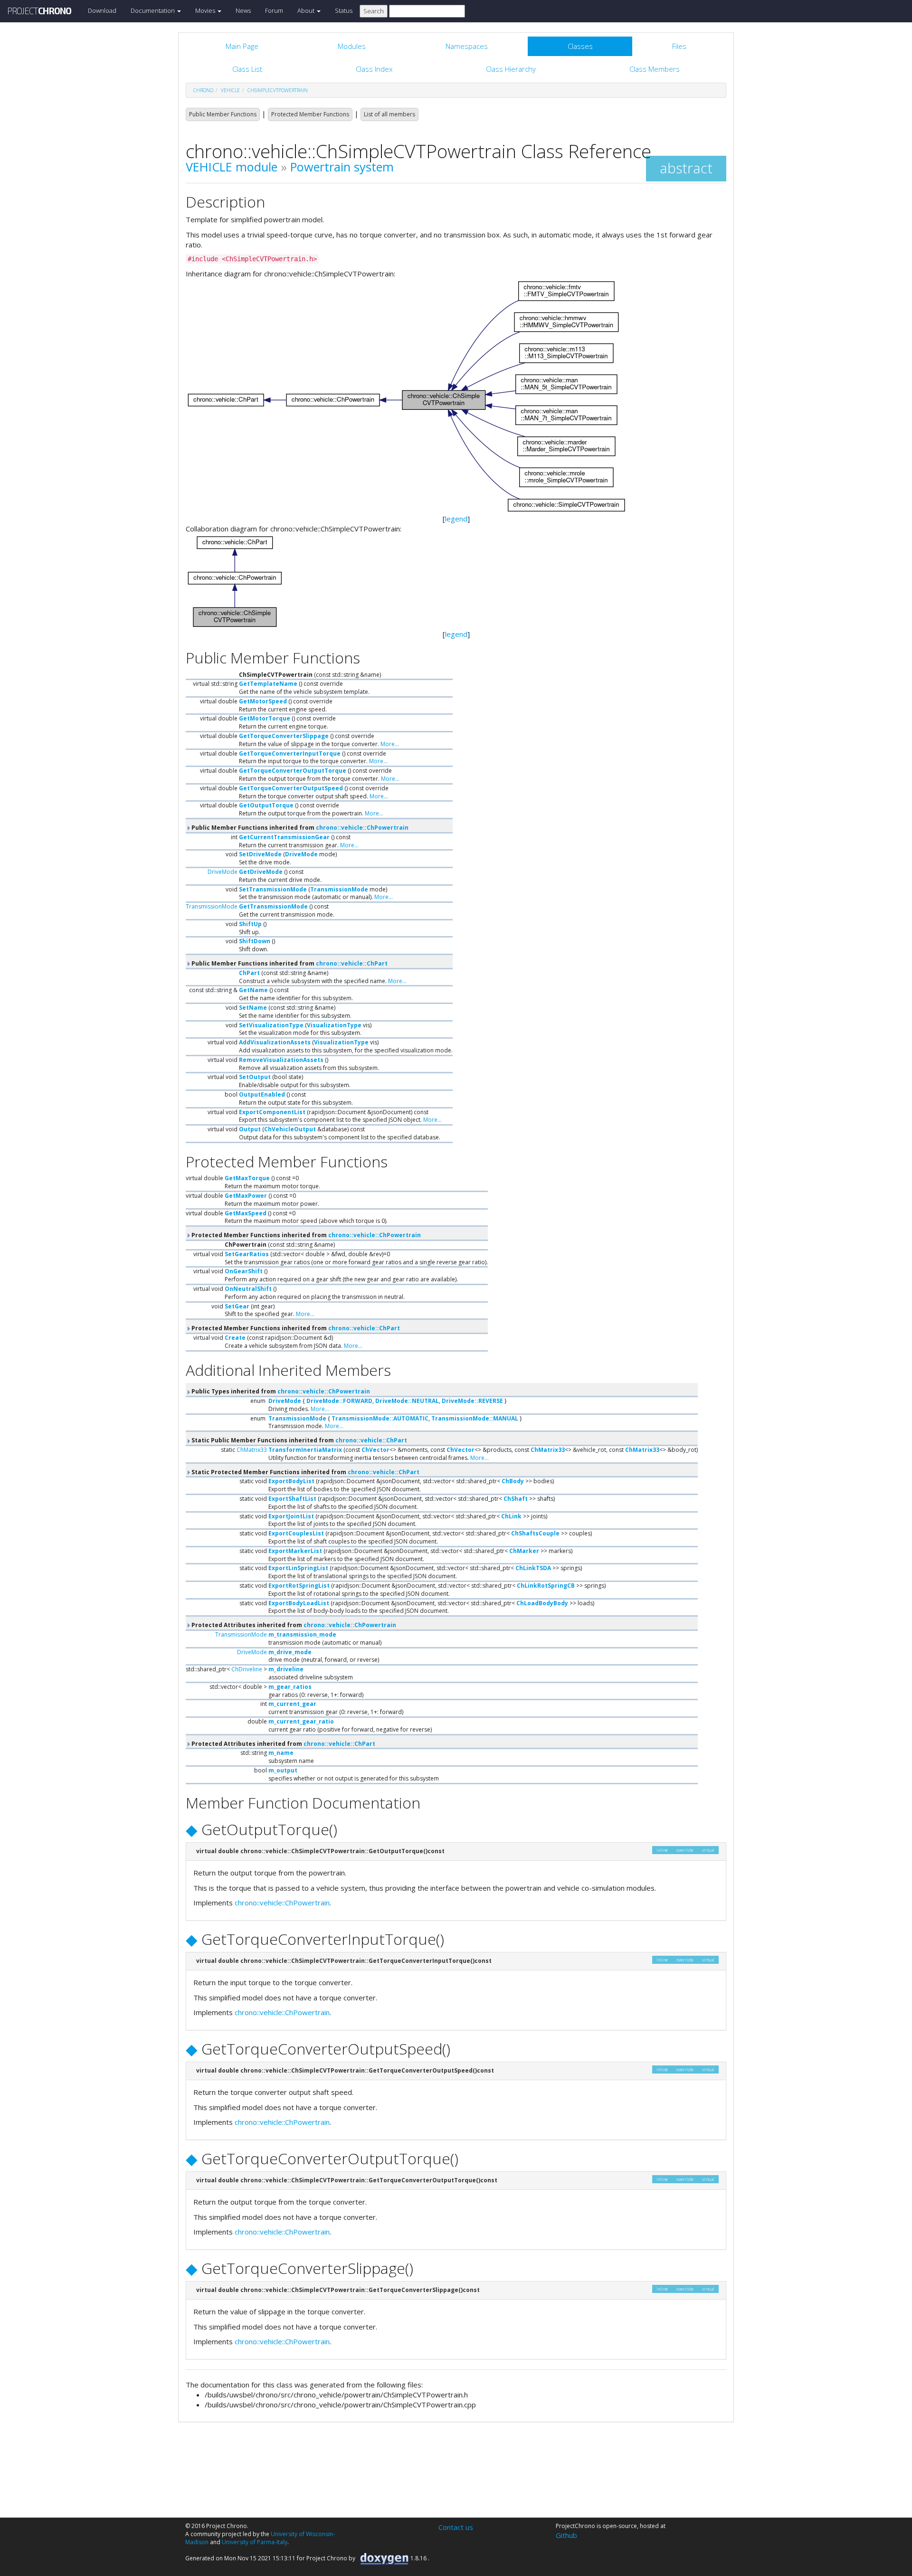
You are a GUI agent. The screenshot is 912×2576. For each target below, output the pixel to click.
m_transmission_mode (302, 1634)
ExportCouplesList (296, 1533)
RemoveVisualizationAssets (281, 1060)
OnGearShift (244, 1271)
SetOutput (255, 1077)
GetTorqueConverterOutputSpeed (291, 788)
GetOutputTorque (266, 805)
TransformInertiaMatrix (305, 1450)
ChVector (375, 1450)
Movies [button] (206, 10)
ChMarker (524, 1551)
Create (235, 1338)
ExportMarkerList (295, 1551)
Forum (274, 10)
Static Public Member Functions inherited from (299, 1440)
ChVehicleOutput (290, 1129)
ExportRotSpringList (299, 1586)
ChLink (511, 1516)
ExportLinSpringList (298, 1568)
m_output (283, 1770)
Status (344, 10)
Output (250, 1129)
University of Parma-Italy (255, 2542)
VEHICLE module (232, 167)
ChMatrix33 (252, 1450)
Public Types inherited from (280, 1391)
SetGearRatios (247, 1254)
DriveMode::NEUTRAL (407, 1401)
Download (102, 10)
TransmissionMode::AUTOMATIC (380, 1418)
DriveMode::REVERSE (472, 1401)
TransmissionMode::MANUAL (475, 1418)
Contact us (456, 2527)
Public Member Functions (223, 114)
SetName (253, 1008)
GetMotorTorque (265, 718)
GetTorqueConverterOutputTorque (293, 771)
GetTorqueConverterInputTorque (290, 753)
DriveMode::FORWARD (339, 1401)
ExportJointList (291, 1516)
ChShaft (516, 1499)
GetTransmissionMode (273, 906)
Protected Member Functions (310, 114)
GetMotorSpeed (263, 701)
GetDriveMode (261, 872)
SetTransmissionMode (273, 889)
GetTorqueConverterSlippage (284, 736)
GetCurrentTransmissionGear (284, 837)
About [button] (307, 10)
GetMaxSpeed (246, 1213)
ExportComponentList (272, 1112)
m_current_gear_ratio (301, 1721)
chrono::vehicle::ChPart (352, 963)
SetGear (237, 1306)
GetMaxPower (246, 1196)
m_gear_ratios (290, 1687)
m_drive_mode (290, 1652)
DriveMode (301, 854)
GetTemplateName (268, 684)
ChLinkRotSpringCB (546, 1586)
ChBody (513, 1481)
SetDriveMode (260, 854)
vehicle (230, 90)
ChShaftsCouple (535, 1533)
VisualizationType (334, 1025)
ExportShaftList (292, 1499)
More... (390, 744)
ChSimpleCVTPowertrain (278, 90)
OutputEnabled (262, 1094)
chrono (203, 90)
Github (566, 2535)
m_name (281, 1753)
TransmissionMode (339, 889)
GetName (253, 990)
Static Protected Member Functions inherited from (305, 1472)
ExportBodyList (291, 1481)
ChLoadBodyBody (542, 1603)
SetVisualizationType (271, 1025)
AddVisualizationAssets (275, 1042)
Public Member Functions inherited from (299, 828)
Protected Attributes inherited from (293, 1625)
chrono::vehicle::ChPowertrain (362, 828)
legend (456, 519)
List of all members (389, 114)
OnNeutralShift (248, 1289)
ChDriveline (247, 1669)
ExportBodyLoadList (299, 1603)
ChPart (249, 973)
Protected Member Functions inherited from (305, 1235)
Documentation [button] (153, 10)
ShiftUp (250, 924)
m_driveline (286, 1669)
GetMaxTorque (247, 1178)
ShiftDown (255, 941)
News (243, 10)
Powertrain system (342, 167)
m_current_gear (292, 1704)
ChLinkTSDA (533, 1568)
